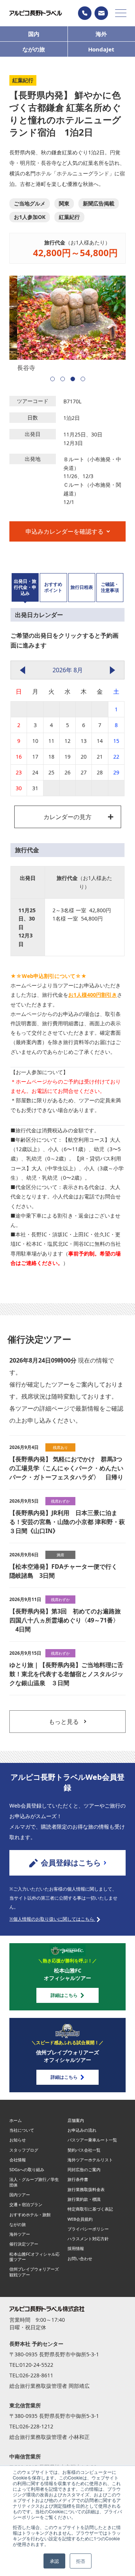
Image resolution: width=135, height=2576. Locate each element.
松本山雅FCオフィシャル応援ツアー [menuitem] (34, 2257)
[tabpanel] (67, 324)
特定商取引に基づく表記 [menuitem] (90, 2209)
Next (118, 319)
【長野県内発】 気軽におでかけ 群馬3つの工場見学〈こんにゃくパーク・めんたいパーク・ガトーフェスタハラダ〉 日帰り (66, 1468)
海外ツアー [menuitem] (20, 2234)
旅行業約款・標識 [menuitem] (84, 2199)
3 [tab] (73, 379)
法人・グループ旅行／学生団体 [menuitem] (34, 2182)
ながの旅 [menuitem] (18, 2224)
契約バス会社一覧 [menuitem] (84, 2150)
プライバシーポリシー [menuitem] (88, 2229)
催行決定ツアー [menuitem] (24, 2244)
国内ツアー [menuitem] (20, 2195)
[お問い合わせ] (101, 13)
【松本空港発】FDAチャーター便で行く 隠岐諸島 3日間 (66, 1571)
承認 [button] (54, 2561)
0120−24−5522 (85, 13)
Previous (17, 319)
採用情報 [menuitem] (76, 2248)
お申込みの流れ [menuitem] (82, 2130)
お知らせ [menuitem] (18, 2140)
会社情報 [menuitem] (18, 2160)
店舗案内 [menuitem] (76, 2120)
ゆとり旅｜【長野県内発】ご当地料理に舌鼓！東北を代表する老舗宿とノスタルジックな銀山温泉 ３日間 (66, 1674)
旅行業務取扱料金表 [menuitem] (86, 2189)
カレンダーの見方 (67, 817)
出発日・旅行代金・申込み (25, 587)
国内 (34, 34)
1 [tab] (52, 379)
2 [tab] (63, 379)
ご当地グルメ (30, 203)
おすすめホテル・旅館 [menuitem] (30, 2215)
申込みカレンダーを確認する (64, 531)
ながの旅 (34, 49)
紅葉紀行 (69, 217)
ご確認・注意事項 (110, 587)
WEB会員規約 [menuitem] (80, 2219)
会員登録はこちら (71, 1863)
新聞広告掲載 (99, 203)
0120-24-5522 (36, 2365)
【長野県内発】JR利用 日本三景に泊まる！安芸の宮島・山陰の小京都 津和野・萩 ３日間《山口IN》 (67, 1522)
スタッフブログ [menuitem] (24, 2150)
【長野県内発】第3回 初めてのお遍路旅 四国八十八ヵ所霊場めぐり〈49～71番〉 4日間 (67, 1620)
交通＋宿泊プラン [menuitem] (26, 2204)
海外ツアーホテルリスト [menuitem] (90, 2160)
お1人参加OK (30, 217)
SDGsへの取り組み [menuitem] (27, 2169)
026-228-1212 (36, 2426)
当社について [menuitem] (22, 2130)
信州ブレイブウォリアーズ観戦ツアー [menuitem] (34, 2272)
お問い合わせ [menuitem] (80, 2258)
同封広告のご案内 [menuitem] (84, 2169)
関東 (64, 203)
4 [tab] (83, 379)
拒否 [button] (81, 2561)
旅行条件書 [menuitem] (78, 2179)
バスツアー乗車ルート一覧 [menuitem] (92, 2140)
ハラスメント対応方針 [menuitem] (88, 2239)
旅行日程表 (82, 587)
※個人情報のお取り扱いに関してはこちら (52, 1919)
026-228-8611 (36, 2375)
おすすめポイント (53, 587)
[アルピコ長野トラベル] (36, 13)
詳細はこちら (64, 1995)
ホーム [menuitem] (16, 2120)
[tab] (25, 588)
